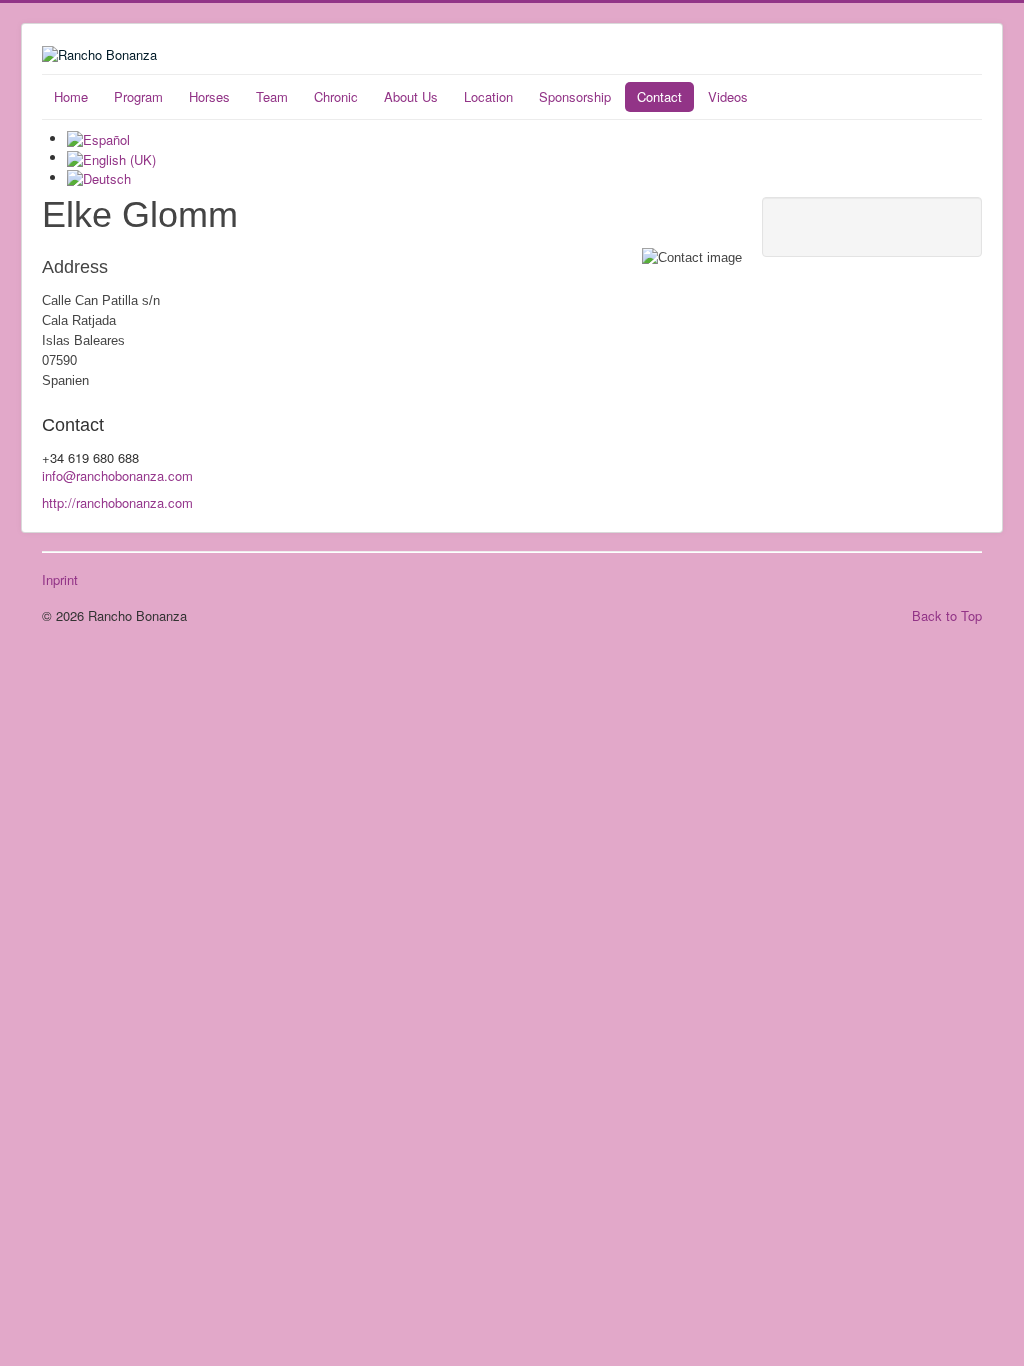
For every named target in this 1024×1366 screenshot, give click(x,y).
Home (71, 96)
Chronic (336, 96)
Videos (728, 96)
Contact (659, 96)
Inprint (60, 580)
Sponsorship (575, 96)
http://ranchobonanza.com (117, 502)
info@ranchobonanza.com (117, 475)
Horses (209, 96)
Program (138, 96)
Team (272, 96)
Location (488, 96)
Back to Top (947, 615)
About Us (411, 96)
